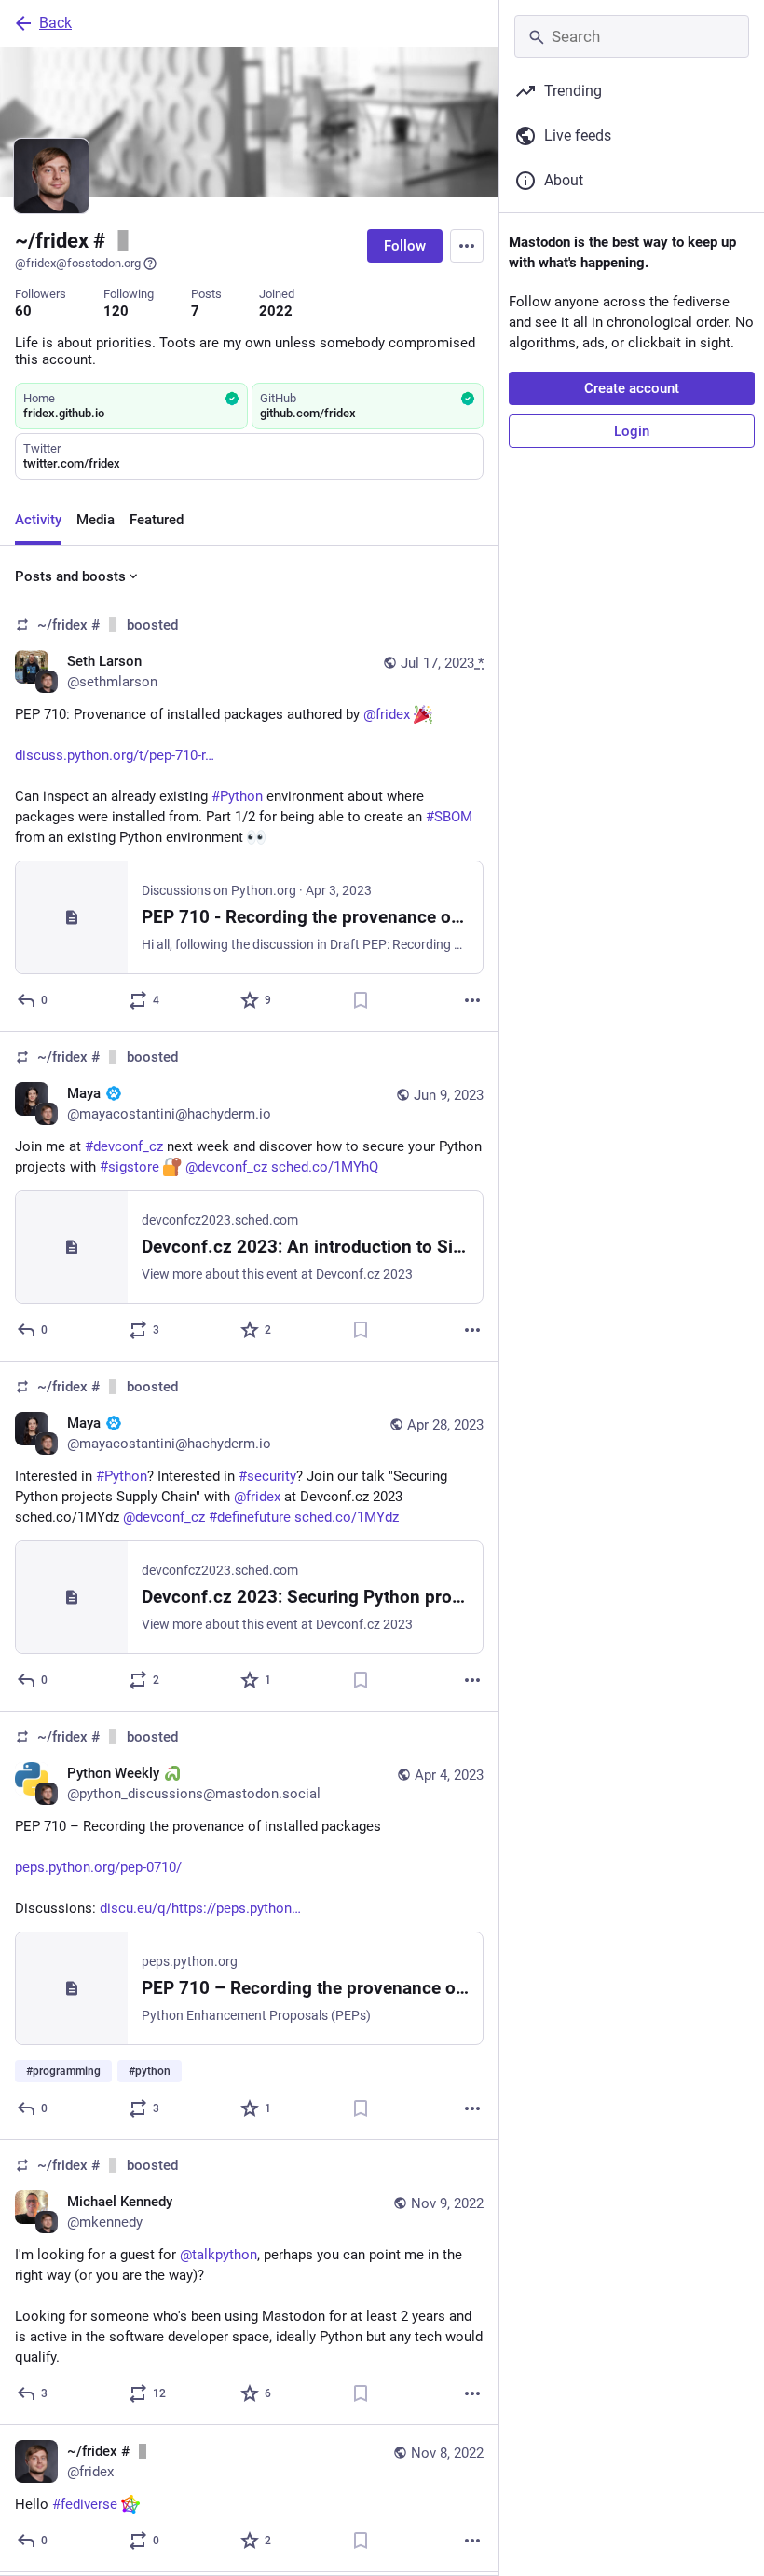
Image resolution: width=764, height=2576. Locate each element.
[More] (472, 1000)
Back (55, 23)
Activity (38, 520)
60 (23, 311)
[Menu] (467, 246)
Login (632, 431)
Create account (632, 388)
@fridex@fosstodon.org (78, 263)
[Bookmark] (361, 1000)
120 (116, 311)
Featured (157, 520)
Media (95, 520)
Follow (405, 246)
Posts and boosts (70, 576)
